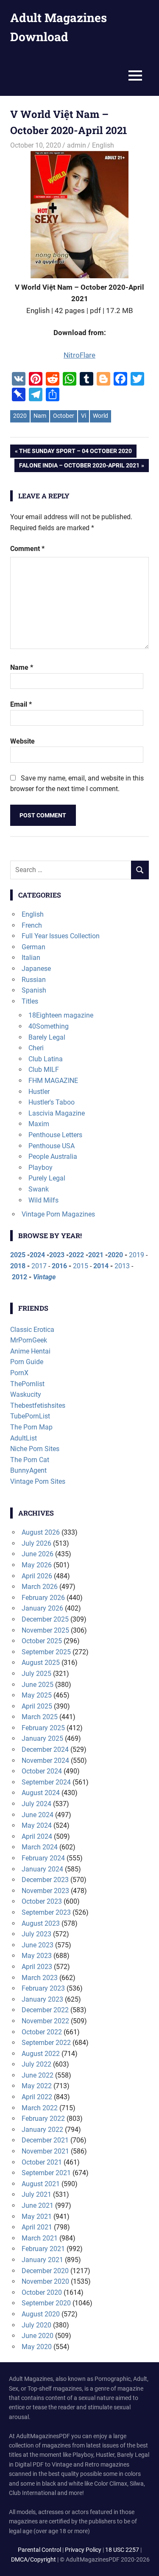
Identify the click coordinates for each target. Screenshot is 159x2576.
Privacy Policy (83, 2550)
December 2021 (45, 2140)
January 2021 (42, 2260)
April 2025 (37, 1706)
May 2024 (37, 1825)
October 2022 (42, 2032)
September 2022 (46, 2043)
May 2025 (37, 1695)
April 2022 (37, 2097)
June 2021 (38, 2205)
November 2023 (45, 1891)
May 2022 (37, 2086)
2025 (18, 1255)
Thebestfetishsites (38, 1405)
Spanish (34, 990)
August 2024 (41, 1793)
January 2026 (42, 1608)
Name (22, 667)
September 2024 (46, 1782)
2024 (37, 1255)
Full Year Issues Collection (61, 936)
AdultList (24, 1438)
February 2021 (43, 2249)
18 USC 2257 (122, 2550)
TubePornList (30, 1416)
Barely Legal (47, 1037)
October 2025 (42, 1641)
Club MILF (44, 1070)
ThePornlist (27, 1384)
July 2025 (36, 1674)
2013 (122, 1266)
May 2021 (37, 2217)
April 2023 (37, 1967)
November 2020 (45, 2281)
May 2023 (37, 1956)
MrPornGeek (29, 1340)
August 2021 (41, 2184)
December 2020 (45, 2271)
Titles (30, 1001)
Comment (27, 549)
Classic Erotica (32, 1330)
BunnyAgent (28, 1470)
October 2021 (42, 2162)
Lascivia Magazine (57, 1113)
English (103, 145)
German (33, 947)
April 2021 (37, 2227)
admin (77, 145)
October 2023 (42, 1901)
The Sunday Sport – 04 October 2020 (75, 452)
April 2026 (37, 1576)
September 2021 (46, 2173)
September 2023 (46, 1912)
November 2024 (45, 1761)
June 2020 (38, 2336)
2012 (20, 1277)
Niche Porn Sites (35, 1449)
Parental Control (39, 2550)
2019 (137, 1255)
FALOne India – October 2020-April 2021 (79, 467)
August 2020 (41, 2314)
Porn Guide (27, 1362)
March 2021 (40, 2238)
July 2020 (36, 2325)
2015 (81, 1266)
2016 (59, 1266)
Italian (31, 958)
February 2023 (43, 1988)
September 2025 (46, 1652)
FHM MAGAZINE (53, 1081)
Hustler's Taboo (52, 1102)
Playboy (40, 1168)
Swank (39, 1189)
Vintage (44, 1277)
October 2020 (42, 2292)
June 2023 (38, 1945)
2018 (18, 1266)
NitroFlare (79, 355)
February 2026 (43, 1598)
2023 (57, 1255)
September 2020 (46, 2303)
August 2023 (41, 1923)
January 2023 (42, 1999)
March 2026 (40, 1587)
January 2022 (42, 2130)
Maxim (39, 1124)
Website (22, 741)
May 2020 (37, 2347)
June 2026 (38, 1554)
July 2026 (36, 1543)
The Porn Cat (30, 1460)
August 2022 (41, 2054)
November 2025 (45, 1630)
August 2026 (41, 1532)
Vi (84, 416)
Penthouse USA (52, 1146)
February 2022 (43, 2119)
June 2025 (38, 1685)
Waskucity (26, 1394)
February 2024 (43, 1858)
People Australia (53, 1157)
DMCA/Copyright (33, 2559)
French (32, 925)
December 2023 (45, 1880)
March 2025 (40, 1717)
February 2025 (43, 1728)
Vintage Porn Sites (38, 1481)
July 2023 (36, 1934)
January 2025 (42, 1738)
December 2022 (45, 2010)
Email (21, 704)
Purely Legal (47, 1178)
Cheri (36, 1048)
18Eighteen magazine (61, 1015)
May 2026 (37, 1565)
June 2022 (38, 2075)
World (100, 416)
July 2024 (36, 1804)
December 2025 (45, 1619)
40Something (49, 1026)
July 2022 (36, 2064)
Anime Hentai (30, 1351)
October (64, 416)
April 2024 (37, 1836)
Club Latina (46, 1059)
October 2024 (42, 1771)
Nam (40, 416)
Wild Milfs (43, 1200)
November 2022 (45, 2021)
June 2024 (38, 1815)
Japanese (36, 969)
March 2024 (40, 1847)
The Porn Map (31, 1427)
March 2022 (40, 2108)
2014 (101, 1266)
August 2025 (41, 1663)
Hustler (39, 1092)
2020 (20, 416)
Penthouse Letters (55, 1135)
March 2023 (40, 1978)
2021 (96, 1255)
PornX (19, 1373)
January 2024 (42, 1869)
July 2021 (36, 2194)
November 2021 (45, 2151)
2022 (76, 1255)
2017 (39, 1266)
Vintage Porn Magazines (58, 1214)
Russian (34, 980)
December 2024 (45, 1749)
